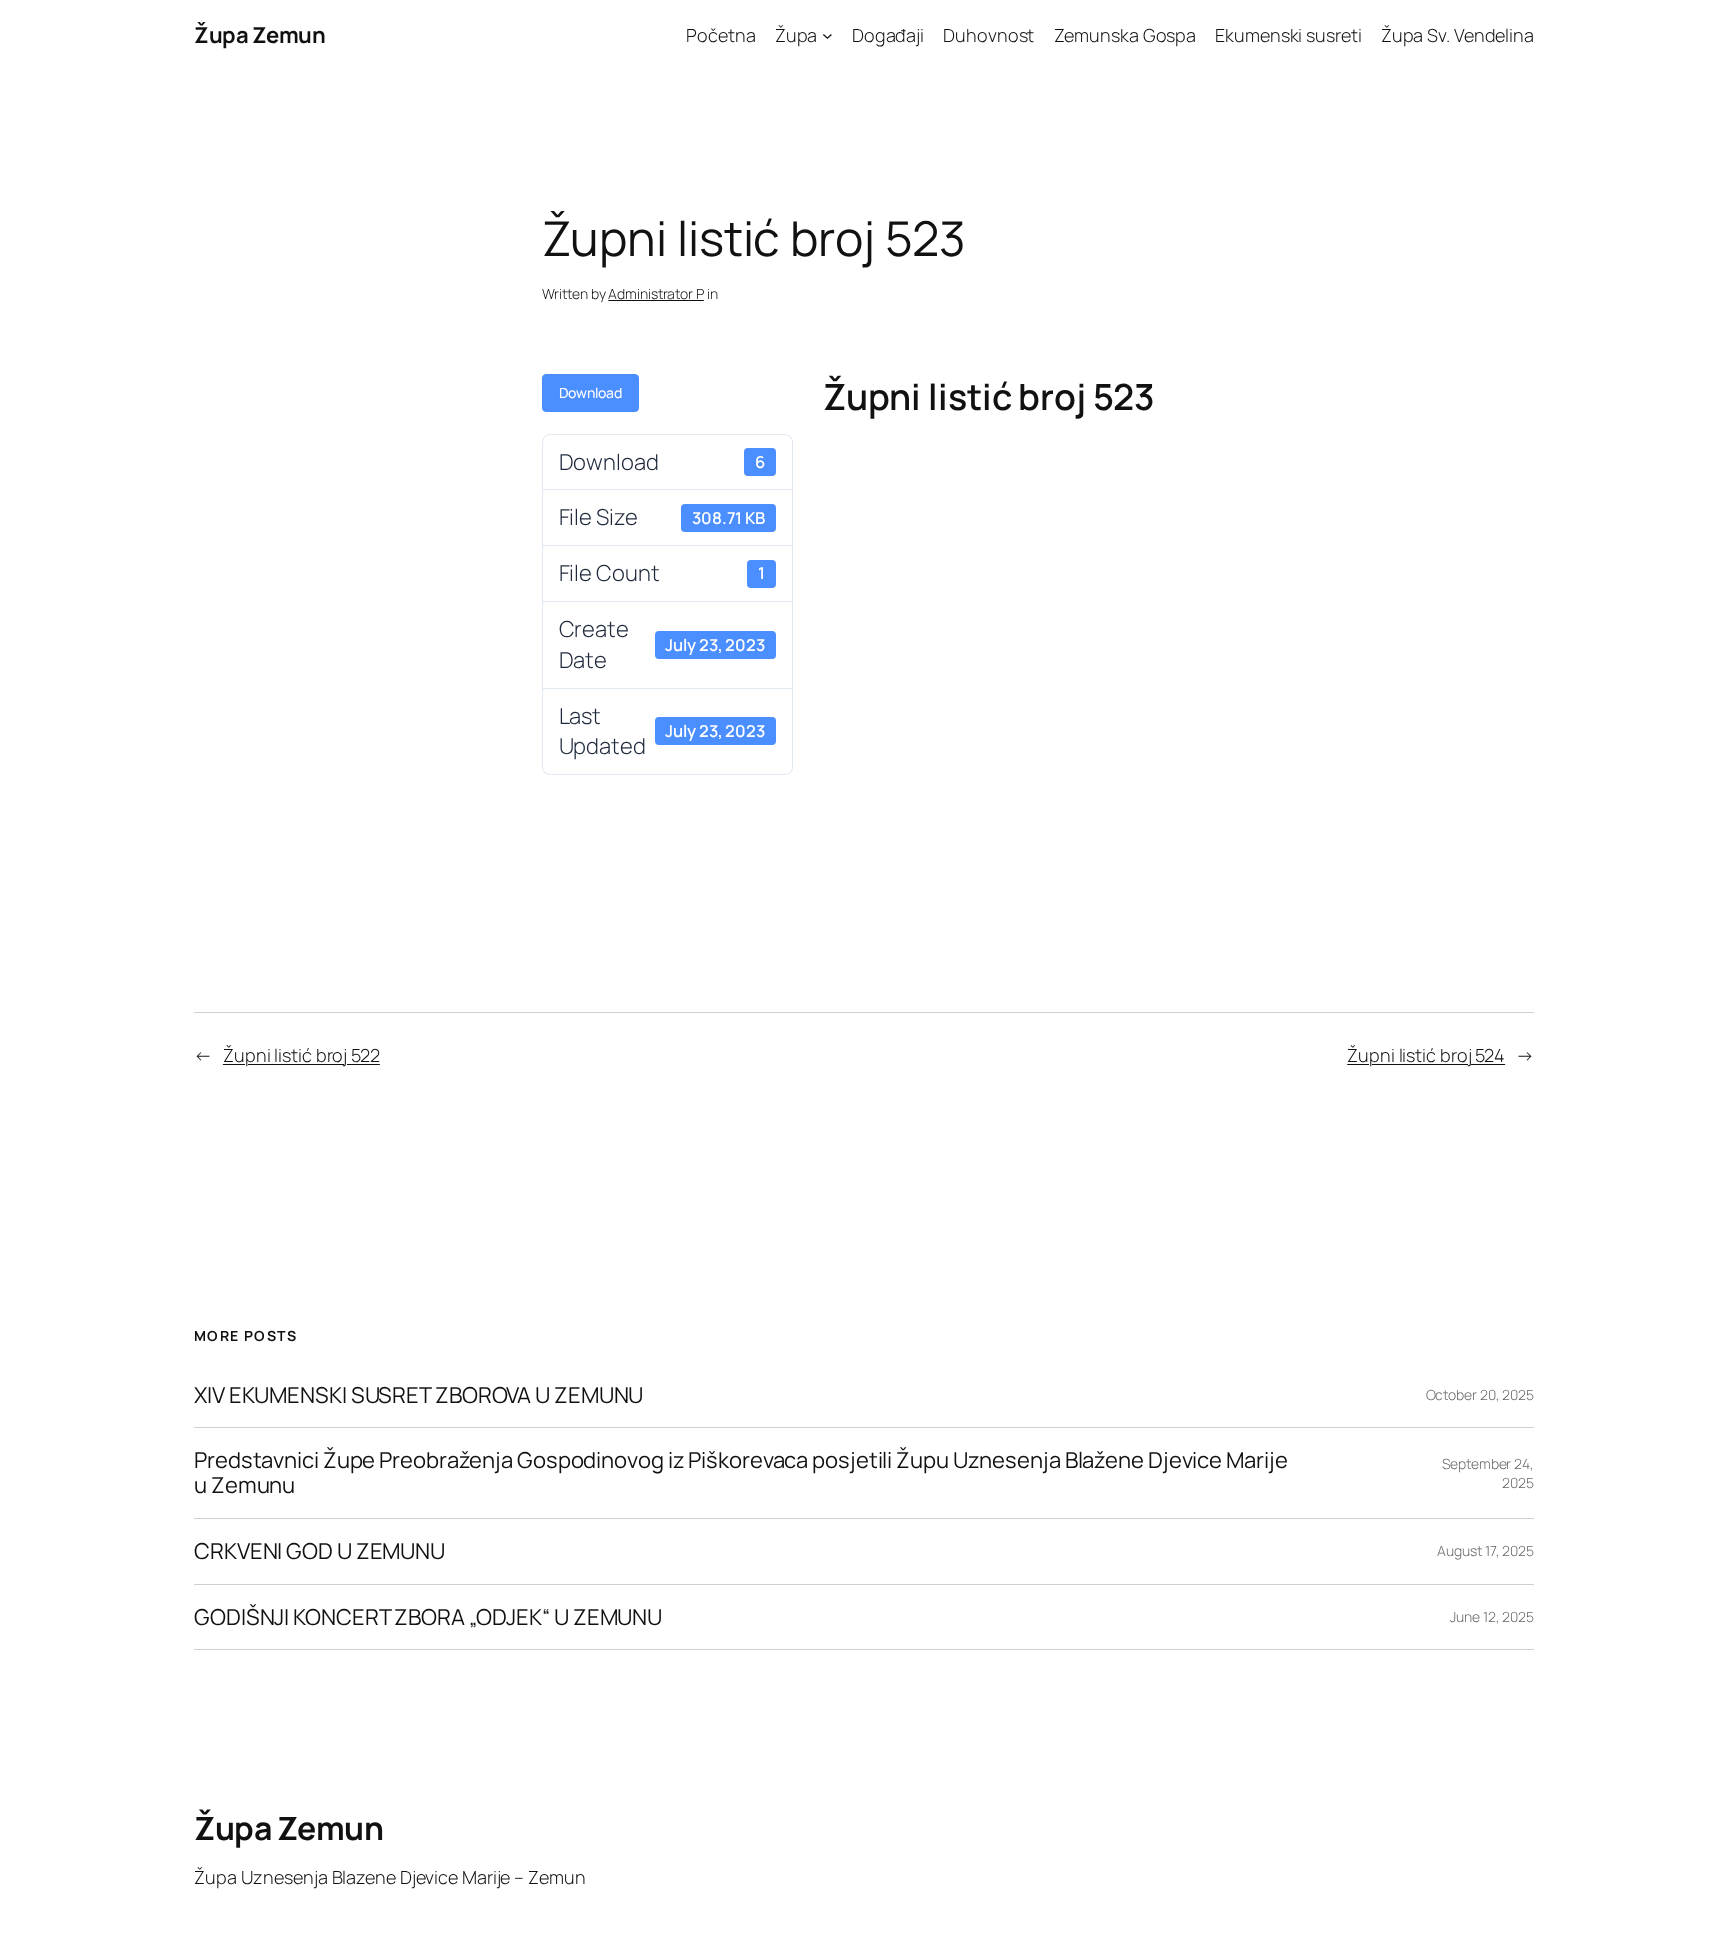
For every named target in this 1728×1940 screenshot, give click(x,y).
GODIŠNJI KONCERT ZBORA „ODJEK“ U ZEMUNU (428, 1617)
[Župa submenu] (827, 35)
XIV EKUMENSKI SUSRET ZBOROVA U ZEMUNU (418, 1395)
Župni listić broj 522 (301, 1055)
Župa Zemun (259, 35)
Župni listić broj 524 (1426, 1055)
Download (590, 392)
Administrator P (656, 293)
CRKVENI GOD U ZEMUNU (319, 1551)
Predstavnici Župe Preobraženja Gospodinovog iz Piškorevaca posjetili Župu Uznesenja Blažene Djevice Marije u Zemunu (740, 1473)
